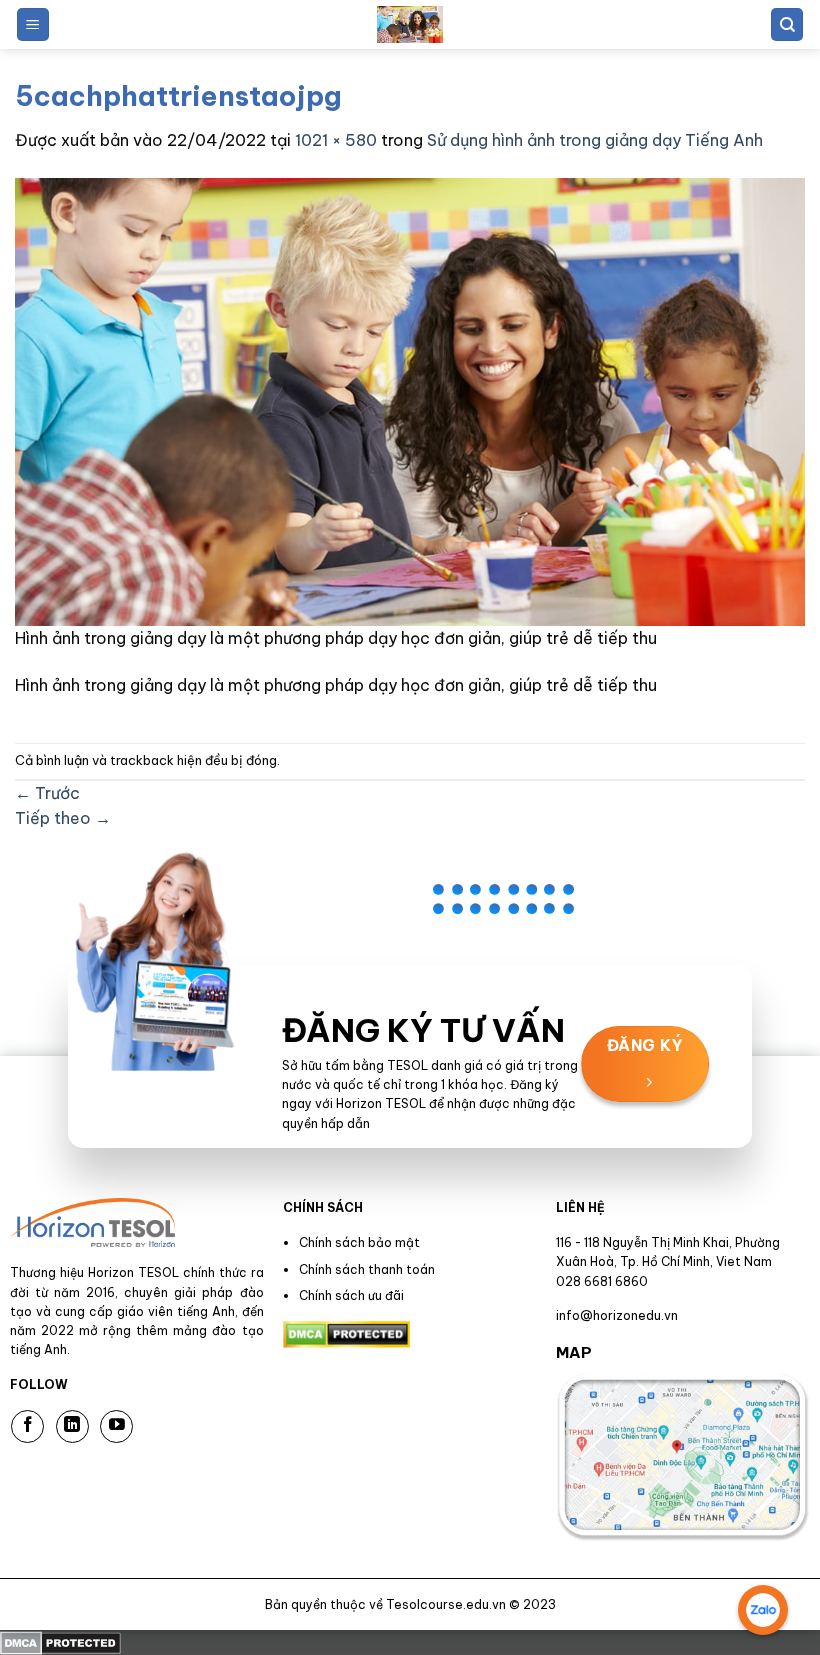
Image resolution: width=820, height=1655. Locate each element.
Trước (47, 793)
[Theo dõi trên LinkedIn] (72, 1426)
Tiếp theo (63, 818)
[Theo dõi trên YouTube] (116, 1426)
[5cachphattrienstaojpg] (410, 400)
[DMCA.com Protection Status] (60, 1642)
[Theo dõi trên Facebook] (27, 1426)
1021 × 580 (336, 140)
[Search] (787, 24)
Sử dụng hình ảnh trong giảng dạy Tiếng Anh (595, 140)
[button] (33, 24)
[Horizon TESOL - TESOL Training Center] (410, 24)
